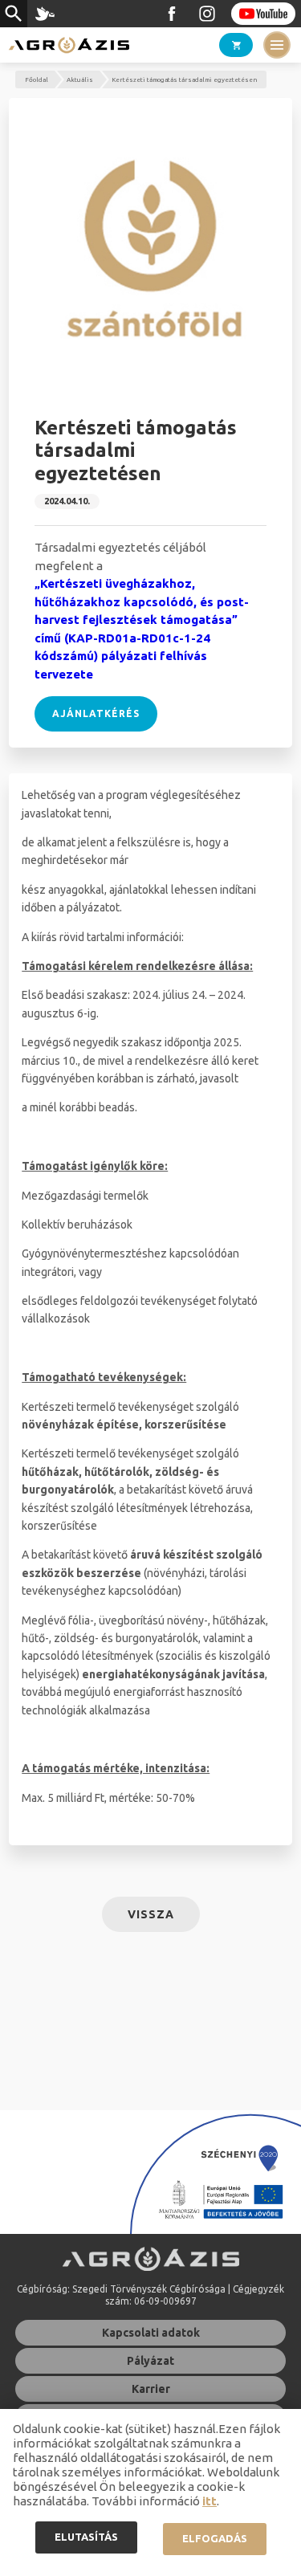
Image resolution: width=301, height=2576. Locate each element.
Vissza (151, 1914)
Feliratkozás (263, 14)
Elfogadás (215, 2538)
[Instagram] (207, 14)
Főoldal (37, 80)
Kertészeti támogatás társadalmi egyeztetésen (184, 80)
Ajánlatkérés (96, 713)
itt (209, 2501)
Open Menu (277, 45)
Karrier (151, 2389)
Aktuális (80, 80)
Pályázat (150, 2361)
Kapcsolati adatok (151, 2333)
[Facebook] (172, 14)
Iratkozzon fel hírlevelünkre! (45, 14)
